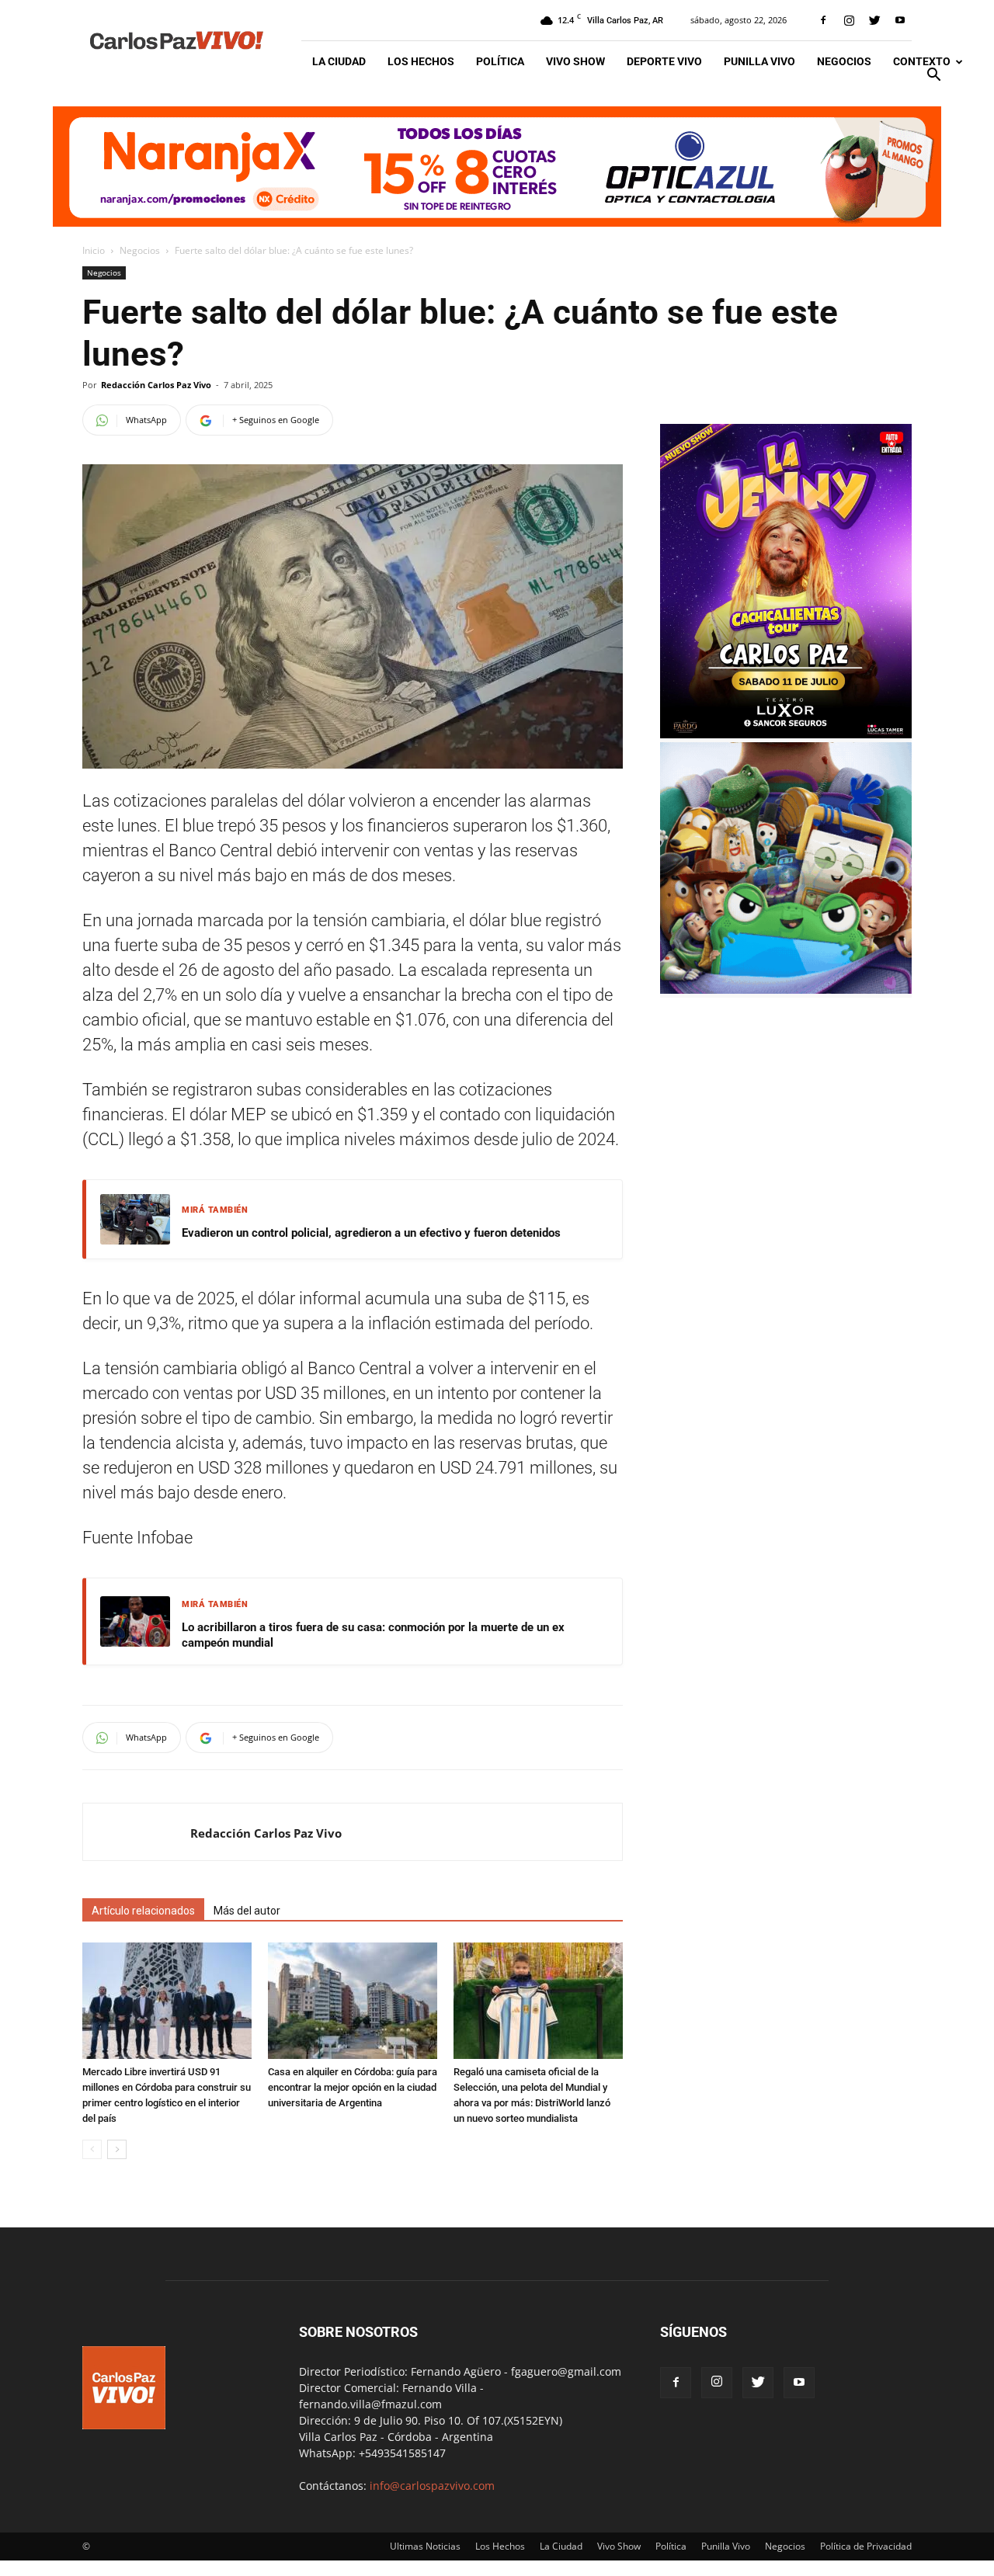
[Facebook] (823, 20)
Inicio (94, 250)
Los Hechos (421, 61)
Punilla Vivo (759, 61)
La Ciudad (339, 61)
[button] (933, 76)
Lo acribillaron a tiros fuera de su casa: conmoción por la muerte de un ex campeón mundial (373, 1635)
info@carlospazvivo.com (432, 2486)
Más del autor (247, 1911)
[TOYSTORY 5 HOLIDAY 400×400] (786, 989)
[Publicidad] (497, 167)
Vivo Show (575, 61)
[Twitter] (874, 20)
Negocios (844, 61)
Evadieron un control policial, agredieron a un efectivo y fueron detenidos (371, 1233)
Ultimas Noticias (425, 2546)
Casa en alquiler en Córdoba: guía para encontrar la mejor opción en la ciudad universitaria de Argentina (353, 2087)
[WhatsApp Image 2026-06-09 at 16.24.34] (786, 734)
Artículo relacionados (143, 1911)
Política (500, 61)
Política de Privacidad (866, 2546)
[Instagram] (849, 20)
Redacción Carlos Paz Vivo (156, 385)
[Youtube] (900, 20)
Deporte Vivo (664, 61)
